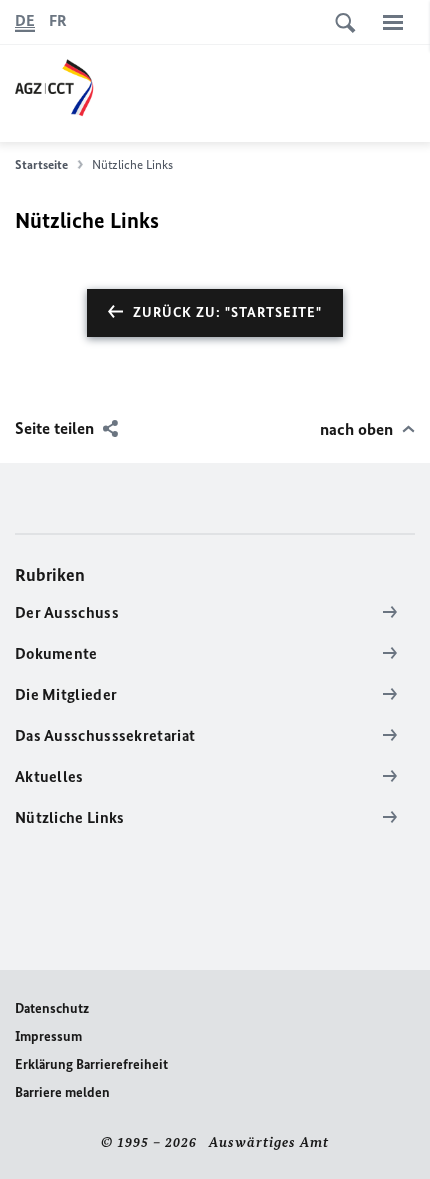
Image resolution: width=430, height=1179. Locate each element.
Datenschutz (52, 1008)
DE (25, 20)
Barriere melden (62, 1092)
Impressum (48, 1036)
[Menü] (393, 22)
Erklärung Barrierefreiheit (91, 1064)
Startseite (41, 164)
